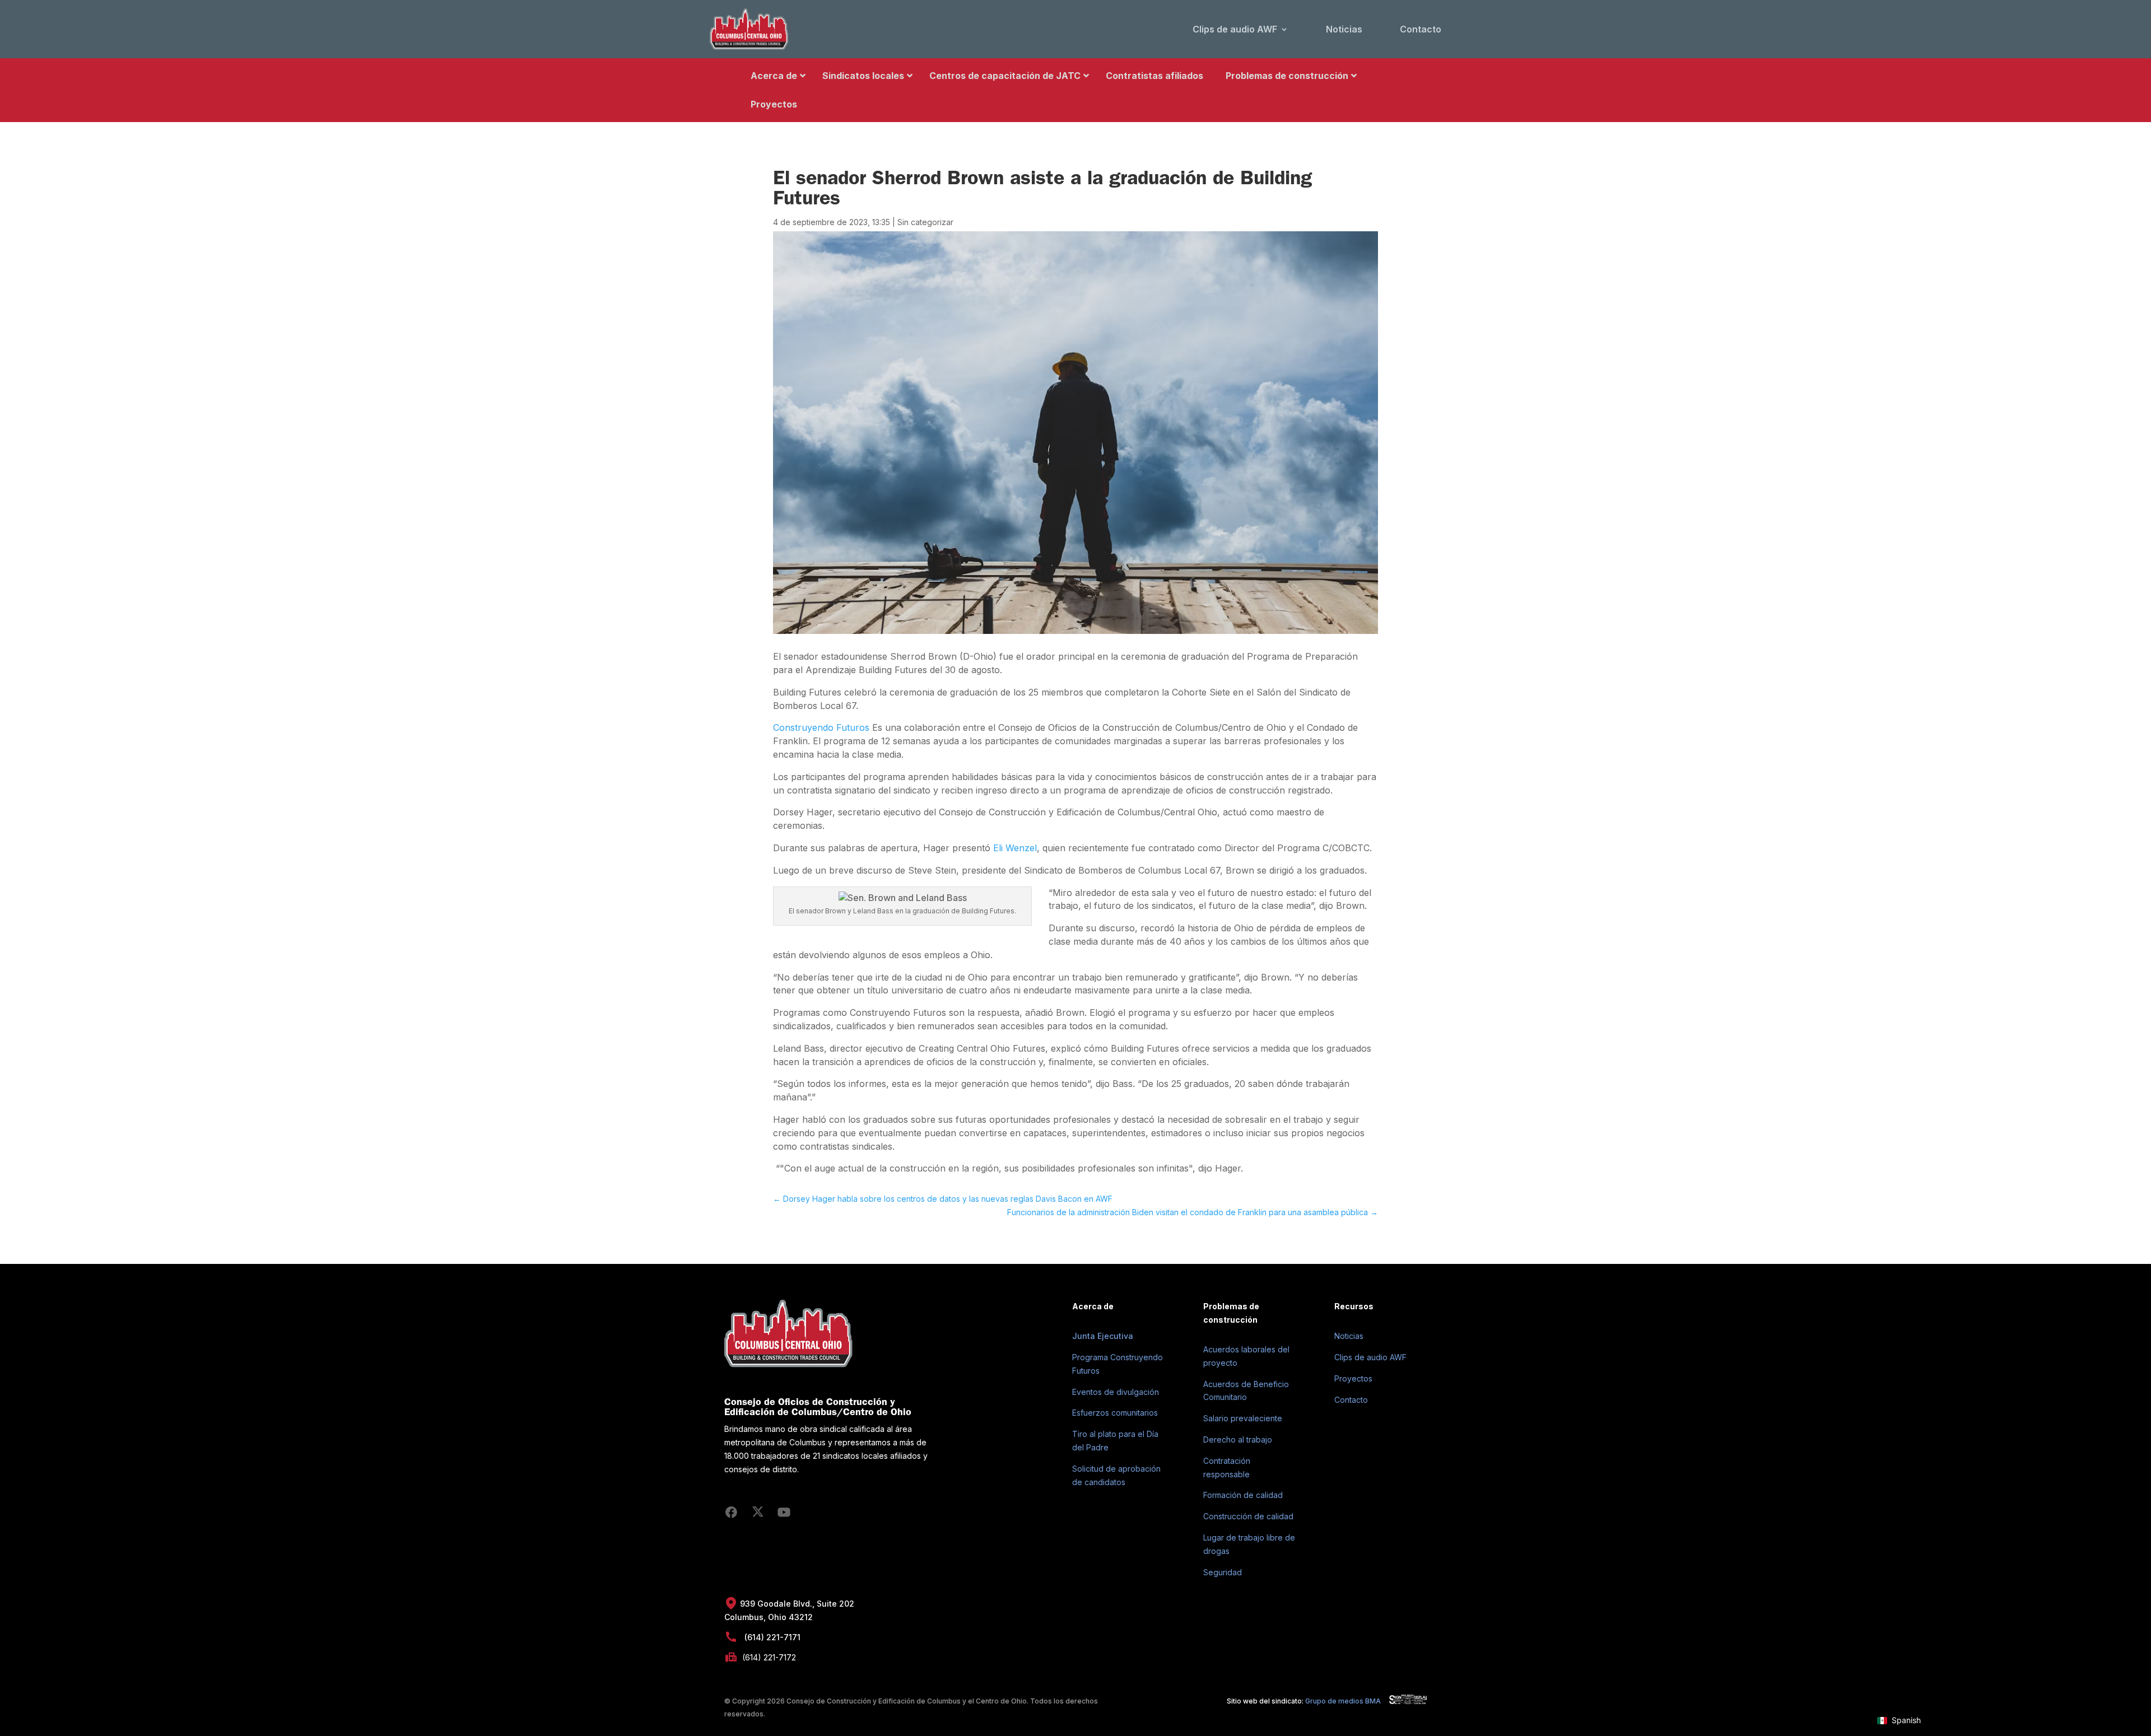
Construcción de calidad (1248, 1516)
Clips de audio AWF (1235, 29)
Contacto (1421, 29)
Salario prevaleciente (1243, 1418)
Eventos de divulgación (1116, 1392)
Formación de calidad (1243, 1495)
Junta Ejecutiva (1103, 1336)
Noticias (1344, 29)
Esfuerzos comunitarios (1115, 1413)
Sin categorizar (925, 222)
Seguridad (1223, 1572)
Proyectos (1353, 1378)
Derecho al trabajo (1238, 1439)
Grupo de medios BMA (1343, 1701)
